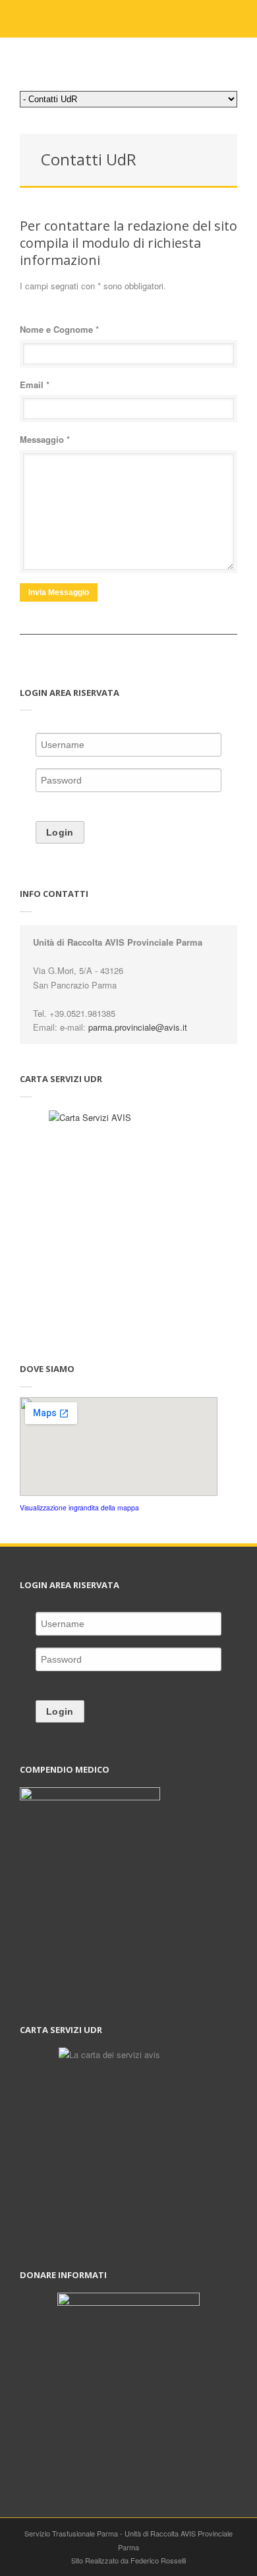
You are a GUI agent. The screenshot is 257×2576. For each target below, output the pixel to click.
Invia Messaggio (59, 592)
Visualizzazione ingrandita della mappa (79, 1507)
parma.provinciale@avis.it (138, 1027)
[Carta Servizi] (128, 1222)
